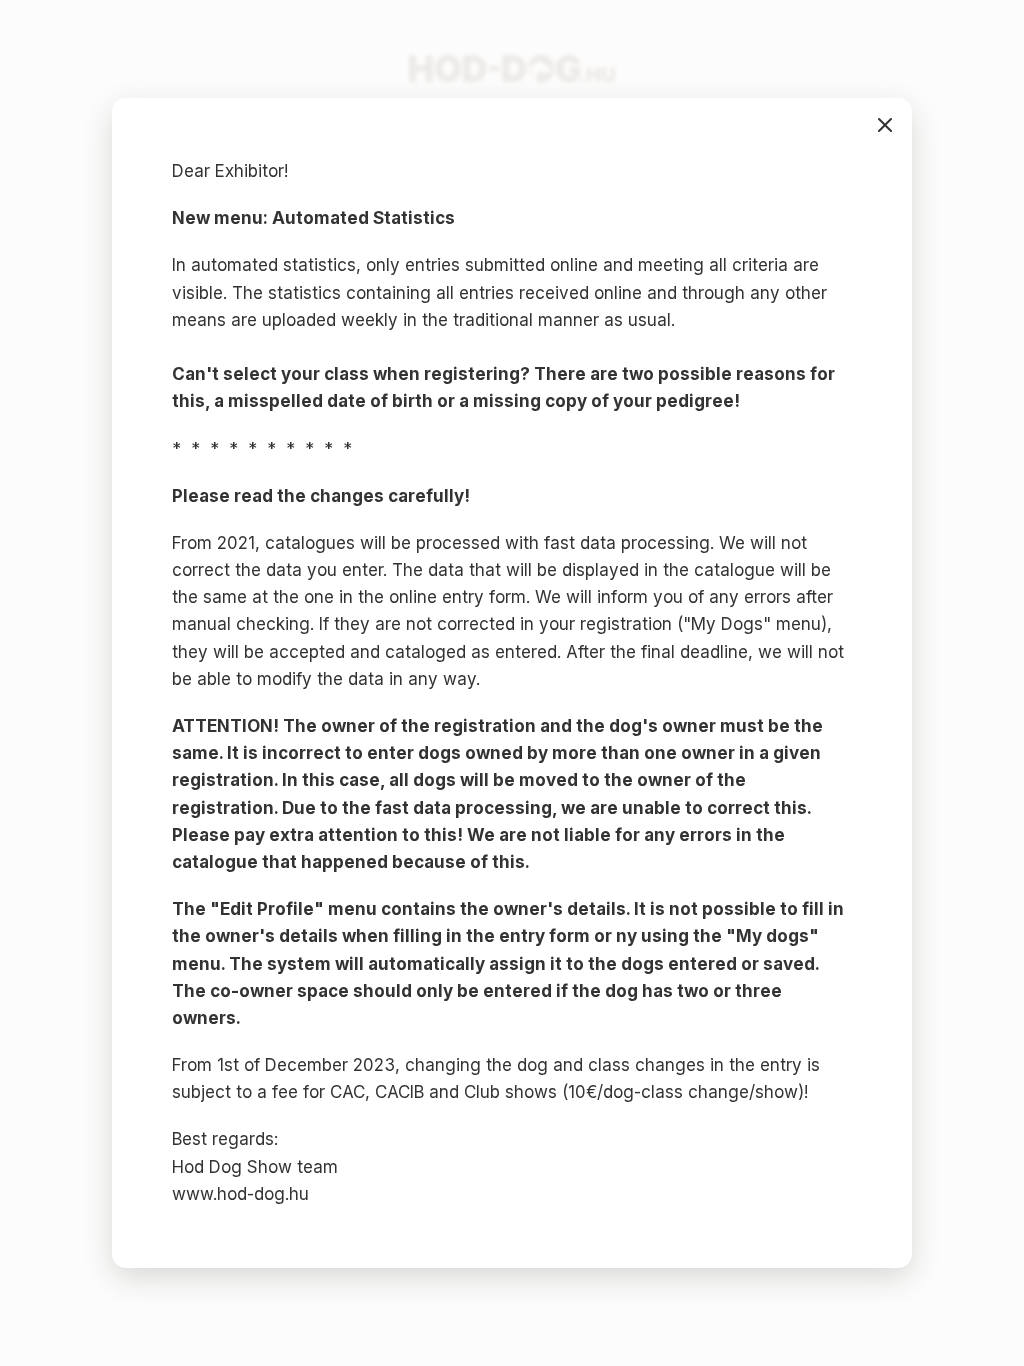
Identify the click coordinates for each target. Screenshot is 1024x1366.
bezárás (885, 125)
